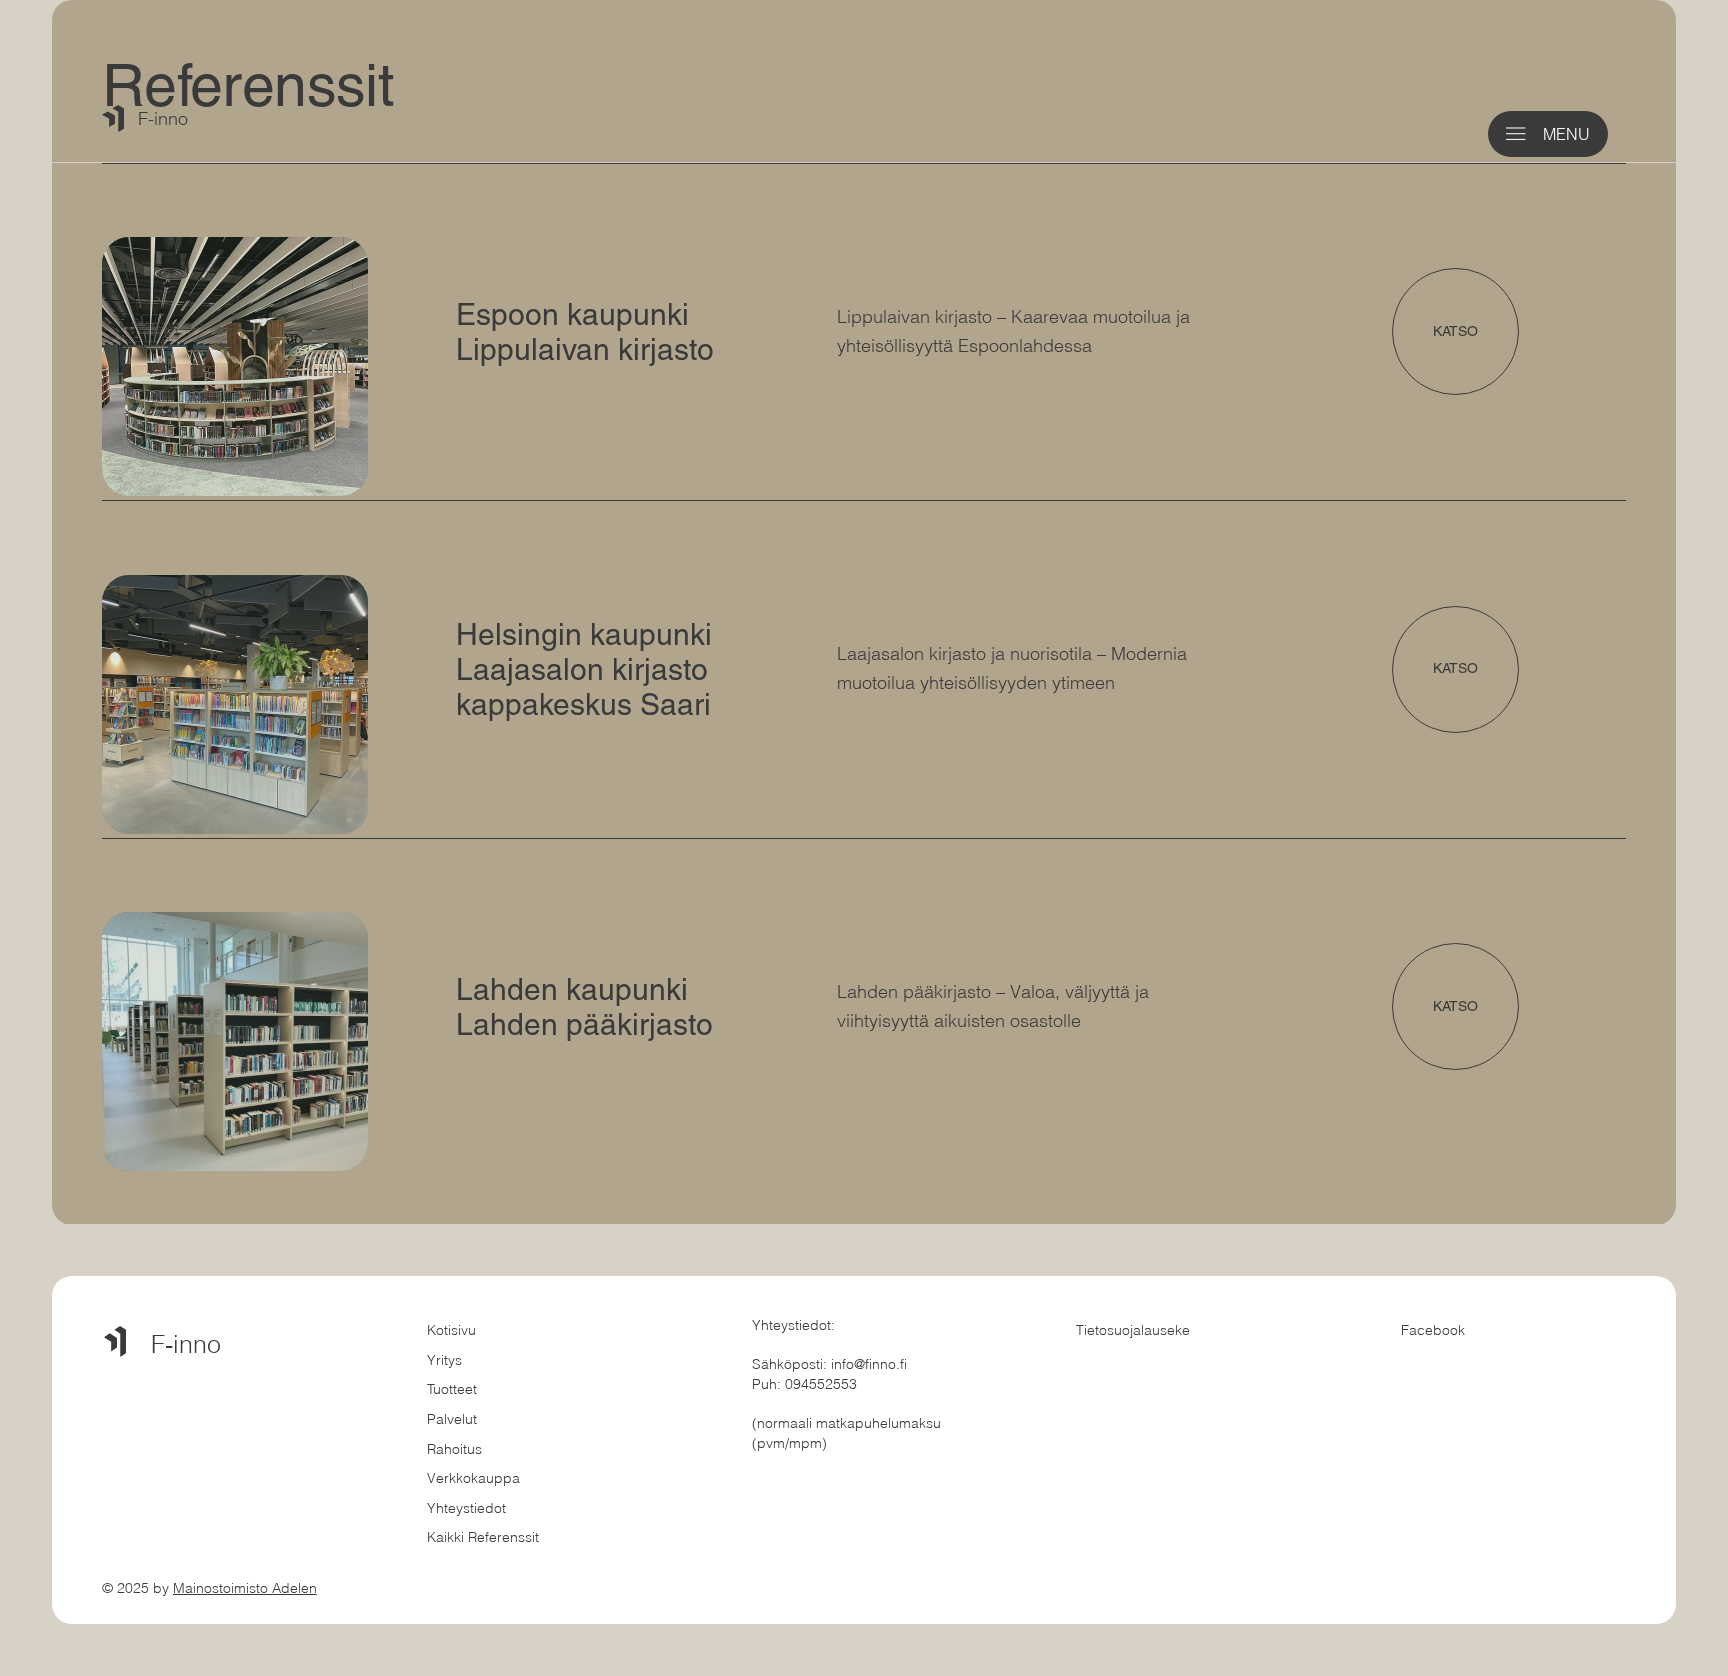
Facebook (1433, 1330)
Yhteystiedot (466, 1508)
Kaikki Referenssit (483, 1537)
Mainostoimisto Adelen (245, 1588)
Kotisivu (451, 1330)
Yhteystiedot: (793, 1325)
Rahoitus (454, 1449)
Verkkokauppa (473, 1478)
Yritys (444, 1360)
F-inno (163, 118)
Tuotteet (452, 1389)
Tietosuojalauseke (1133, 1330)
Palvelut (452, 1419)
